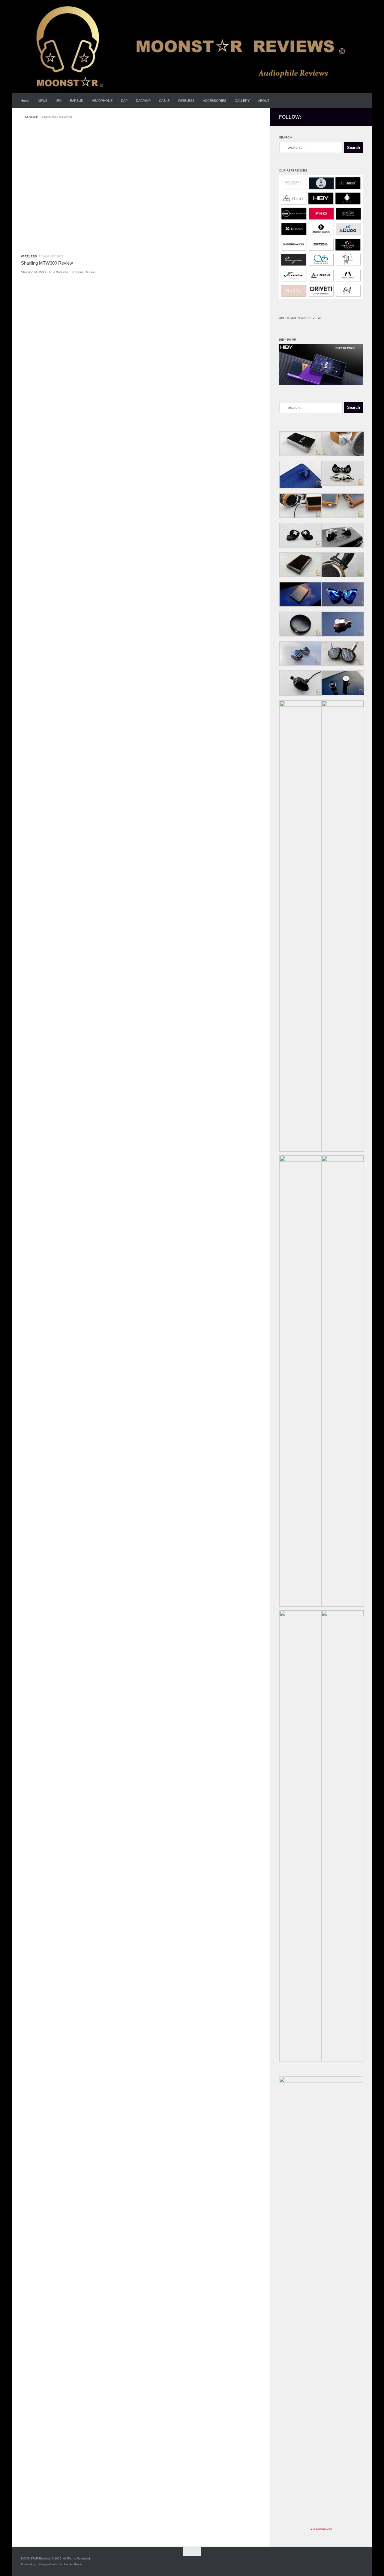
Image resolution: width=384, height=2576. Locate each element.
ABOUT (264, 101)
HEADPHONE (102, 101)
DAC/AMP (143, 101)
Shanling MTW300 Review (47, 263)
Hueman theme (72, 2564)
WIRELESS (186, 101)
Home (25, 101)
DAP (124, 101)
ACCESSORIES (214, 101)
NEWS (43, 101)
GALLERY (242, 101)
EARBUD (77, 101)
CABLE (164, 101)
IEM (59, 101)
